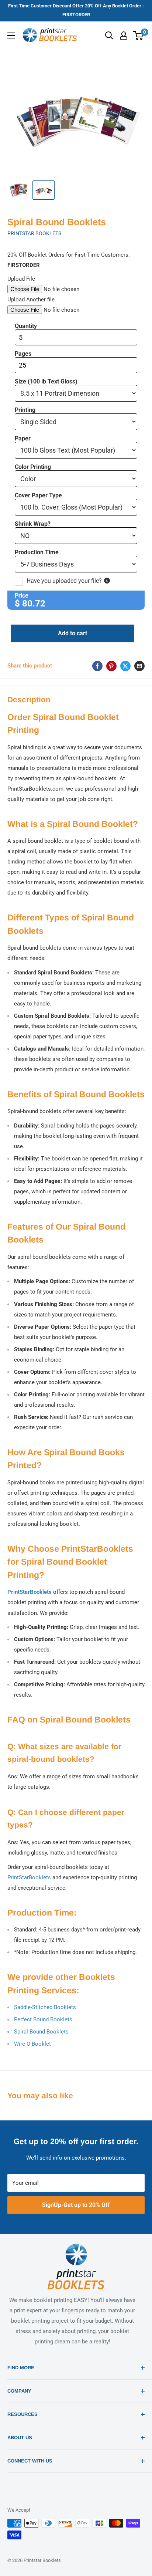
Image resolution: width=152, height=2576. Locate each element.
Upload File (21, 279)
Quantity (26, 326)
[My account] (124, 36)
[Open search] (109, 36)
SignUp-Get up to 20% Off (76, 2205)
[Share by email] (139, 666)
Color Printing (33, 467)
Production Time (37, 552)
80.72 (34, 604)
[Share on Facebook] (97, 666)
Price (22, 596)
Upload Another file (31, 300)
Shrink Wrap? (33, 524)
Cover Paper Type (38, 496)
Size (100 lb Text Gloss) (46, 382)
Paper (23, 439)
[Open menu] (11, 36)
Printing (25, 410)
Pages (23, 354)
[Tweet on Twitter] (125, 666)
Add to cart (72, 633)
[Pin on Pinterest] (111, 666)
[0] (139, 36)
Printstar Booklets (34, 233)
